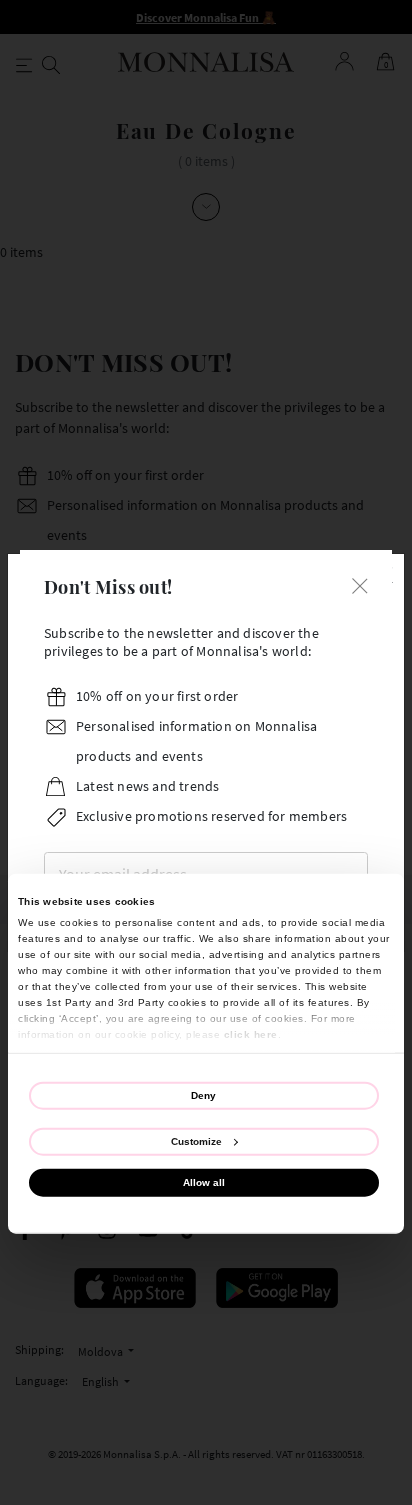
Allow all (204, 1182)
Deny (203, 1094)
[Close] (360, 584)
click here (251, 1033)
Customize (196, 1140)
